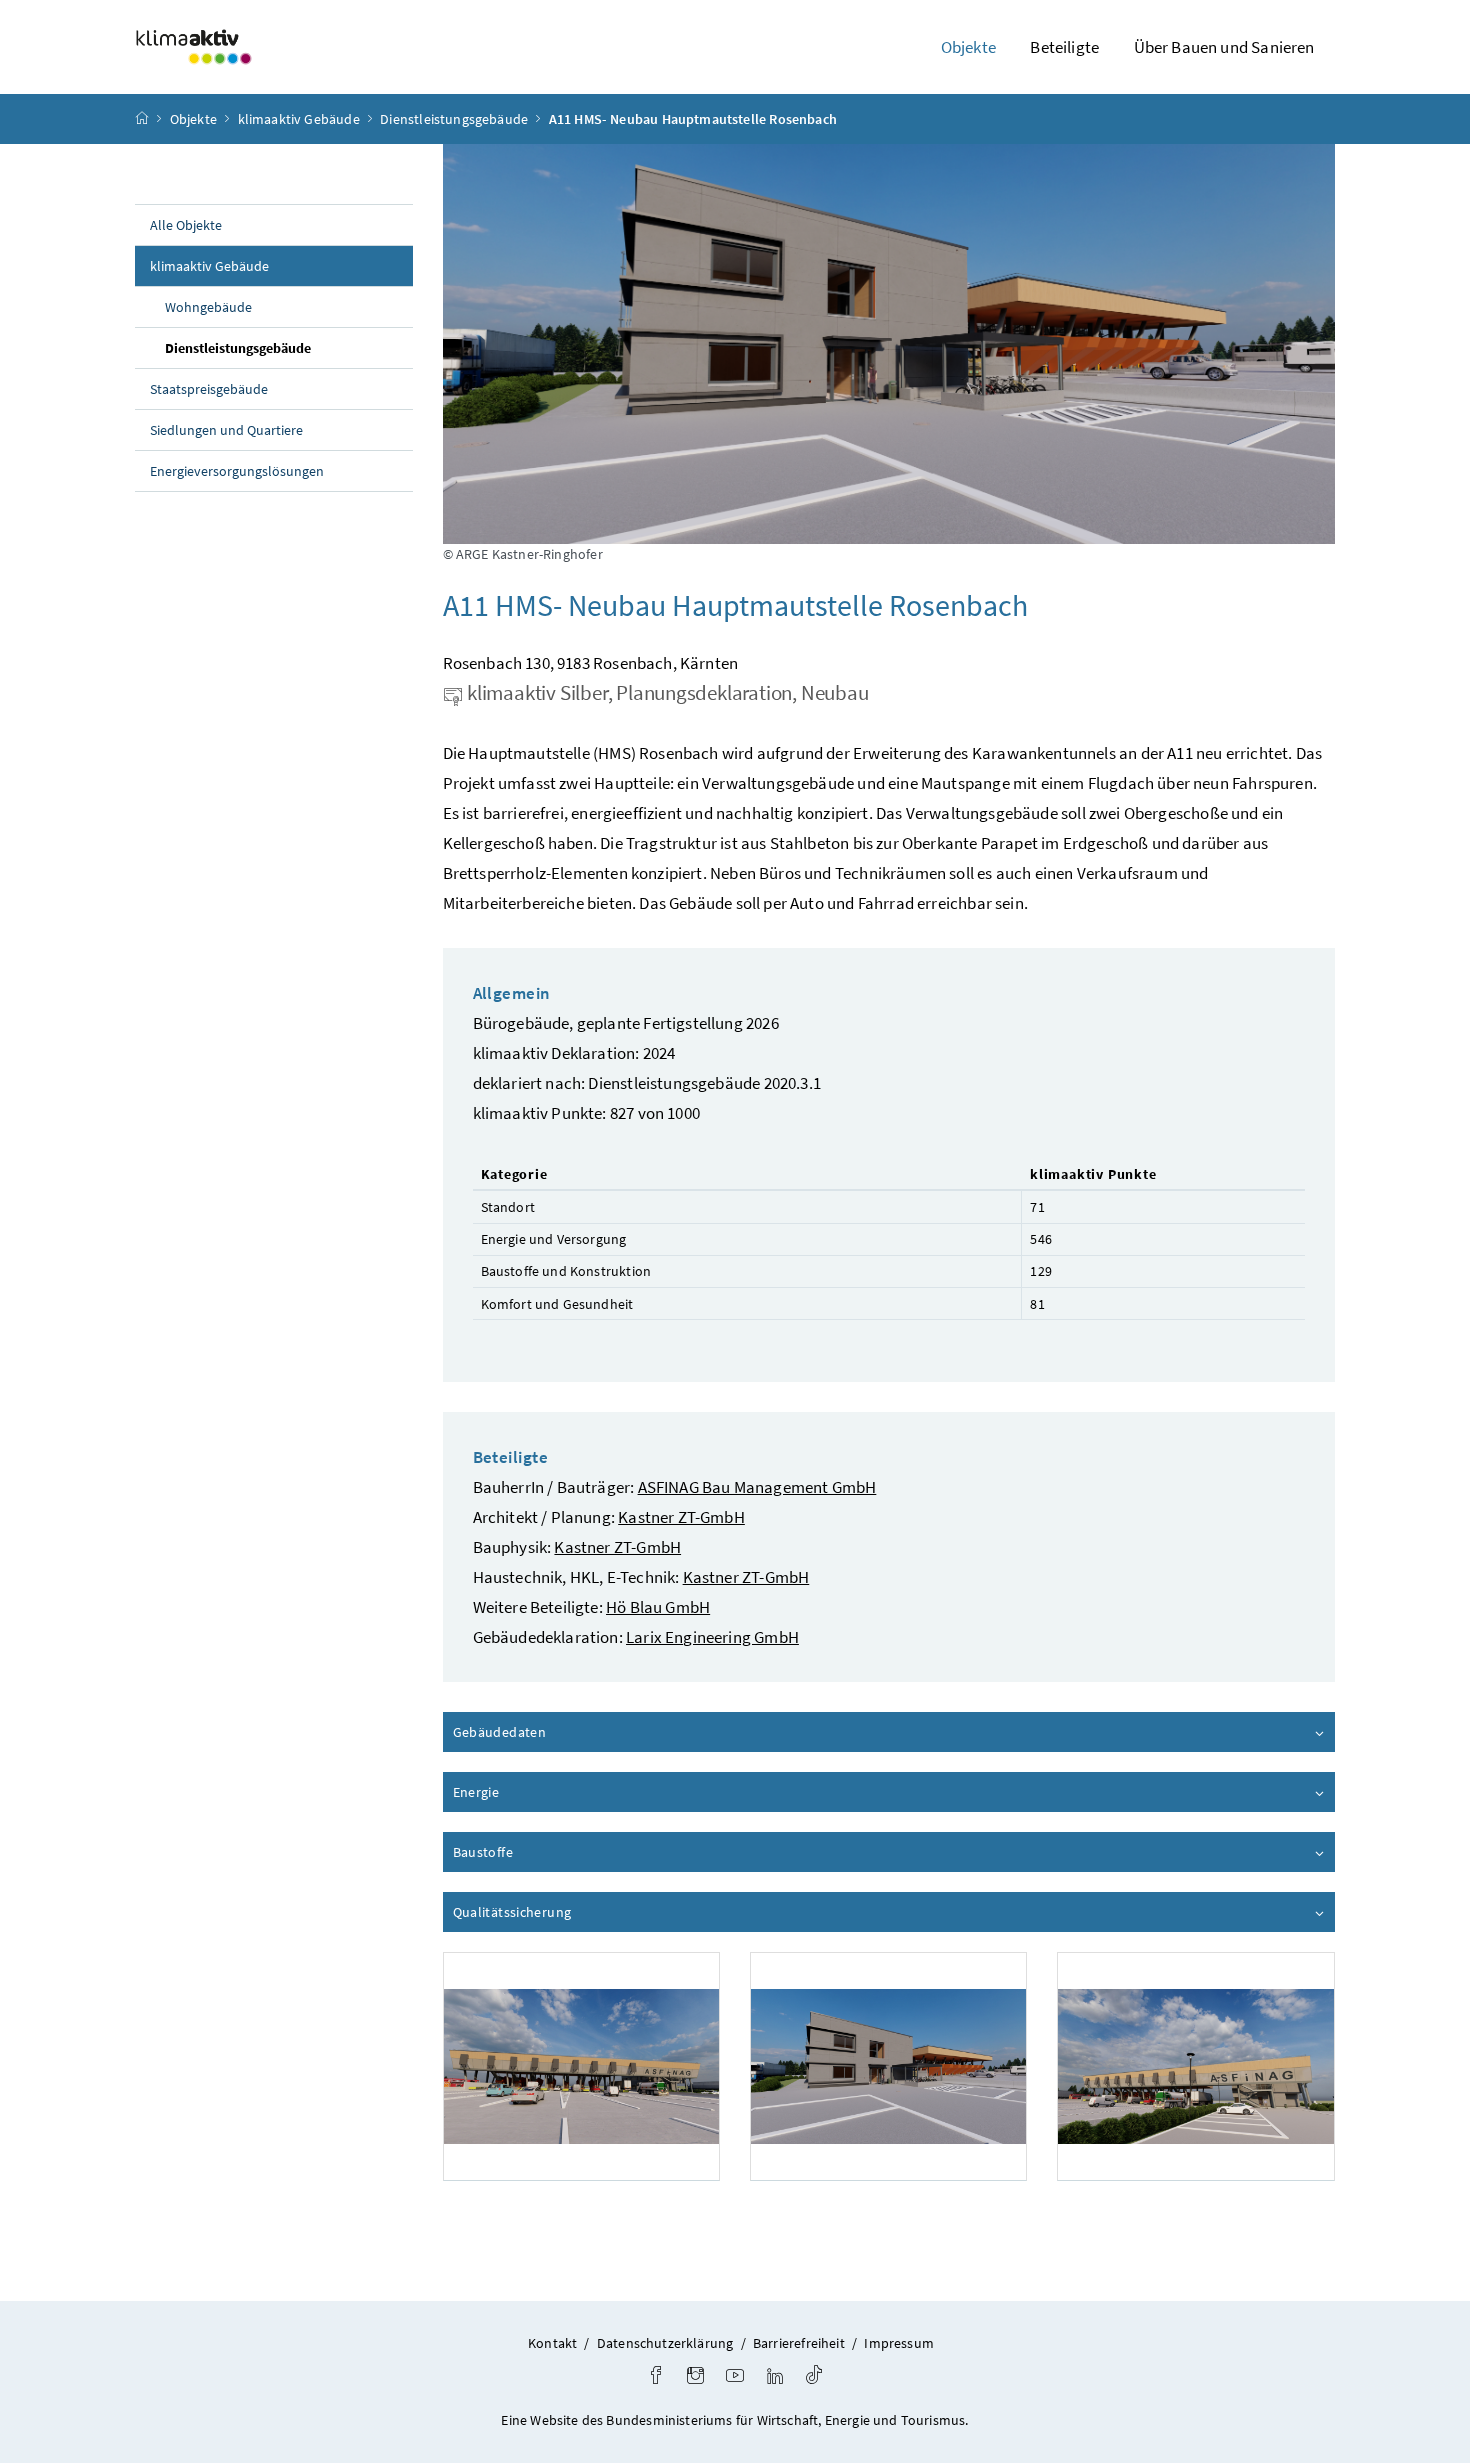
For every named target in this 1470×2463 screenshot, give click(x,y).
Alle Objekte (186, 225)
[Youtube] (735, 2377)
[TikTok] (814, 2377)
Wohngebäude (208, 307)
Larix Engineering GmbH (712, 1637)
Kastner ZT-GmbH (681, 1517)
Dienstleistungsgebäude (454, 119)
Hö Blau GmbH (658, 1607)
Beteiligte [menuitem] (1064, 47)
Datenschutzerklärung (665, 2343)
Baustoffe (540, 1852)
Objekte (193, 119)
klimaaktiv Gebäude (299, 119)
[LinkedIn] (775, 2377)
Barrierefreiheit (799, 2343)
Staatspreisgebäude (209, 389)
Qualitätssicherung (569, 1912)
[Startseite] (142, 119)
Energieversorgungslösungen (237, 471)
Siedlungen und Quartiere (226, 430)
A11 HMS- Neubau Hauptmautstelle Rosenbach (693, 119)
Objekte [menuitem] (968, 47)
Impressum (899, 2343)
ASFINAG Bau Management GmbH (757, 1487)
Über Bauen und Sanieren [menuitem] (1224, 47)
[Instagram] (695, 2377)
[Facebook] (656, 2377)
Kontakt (552, 2343)
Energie (533, 1792)
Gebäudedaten (556, 1732)
